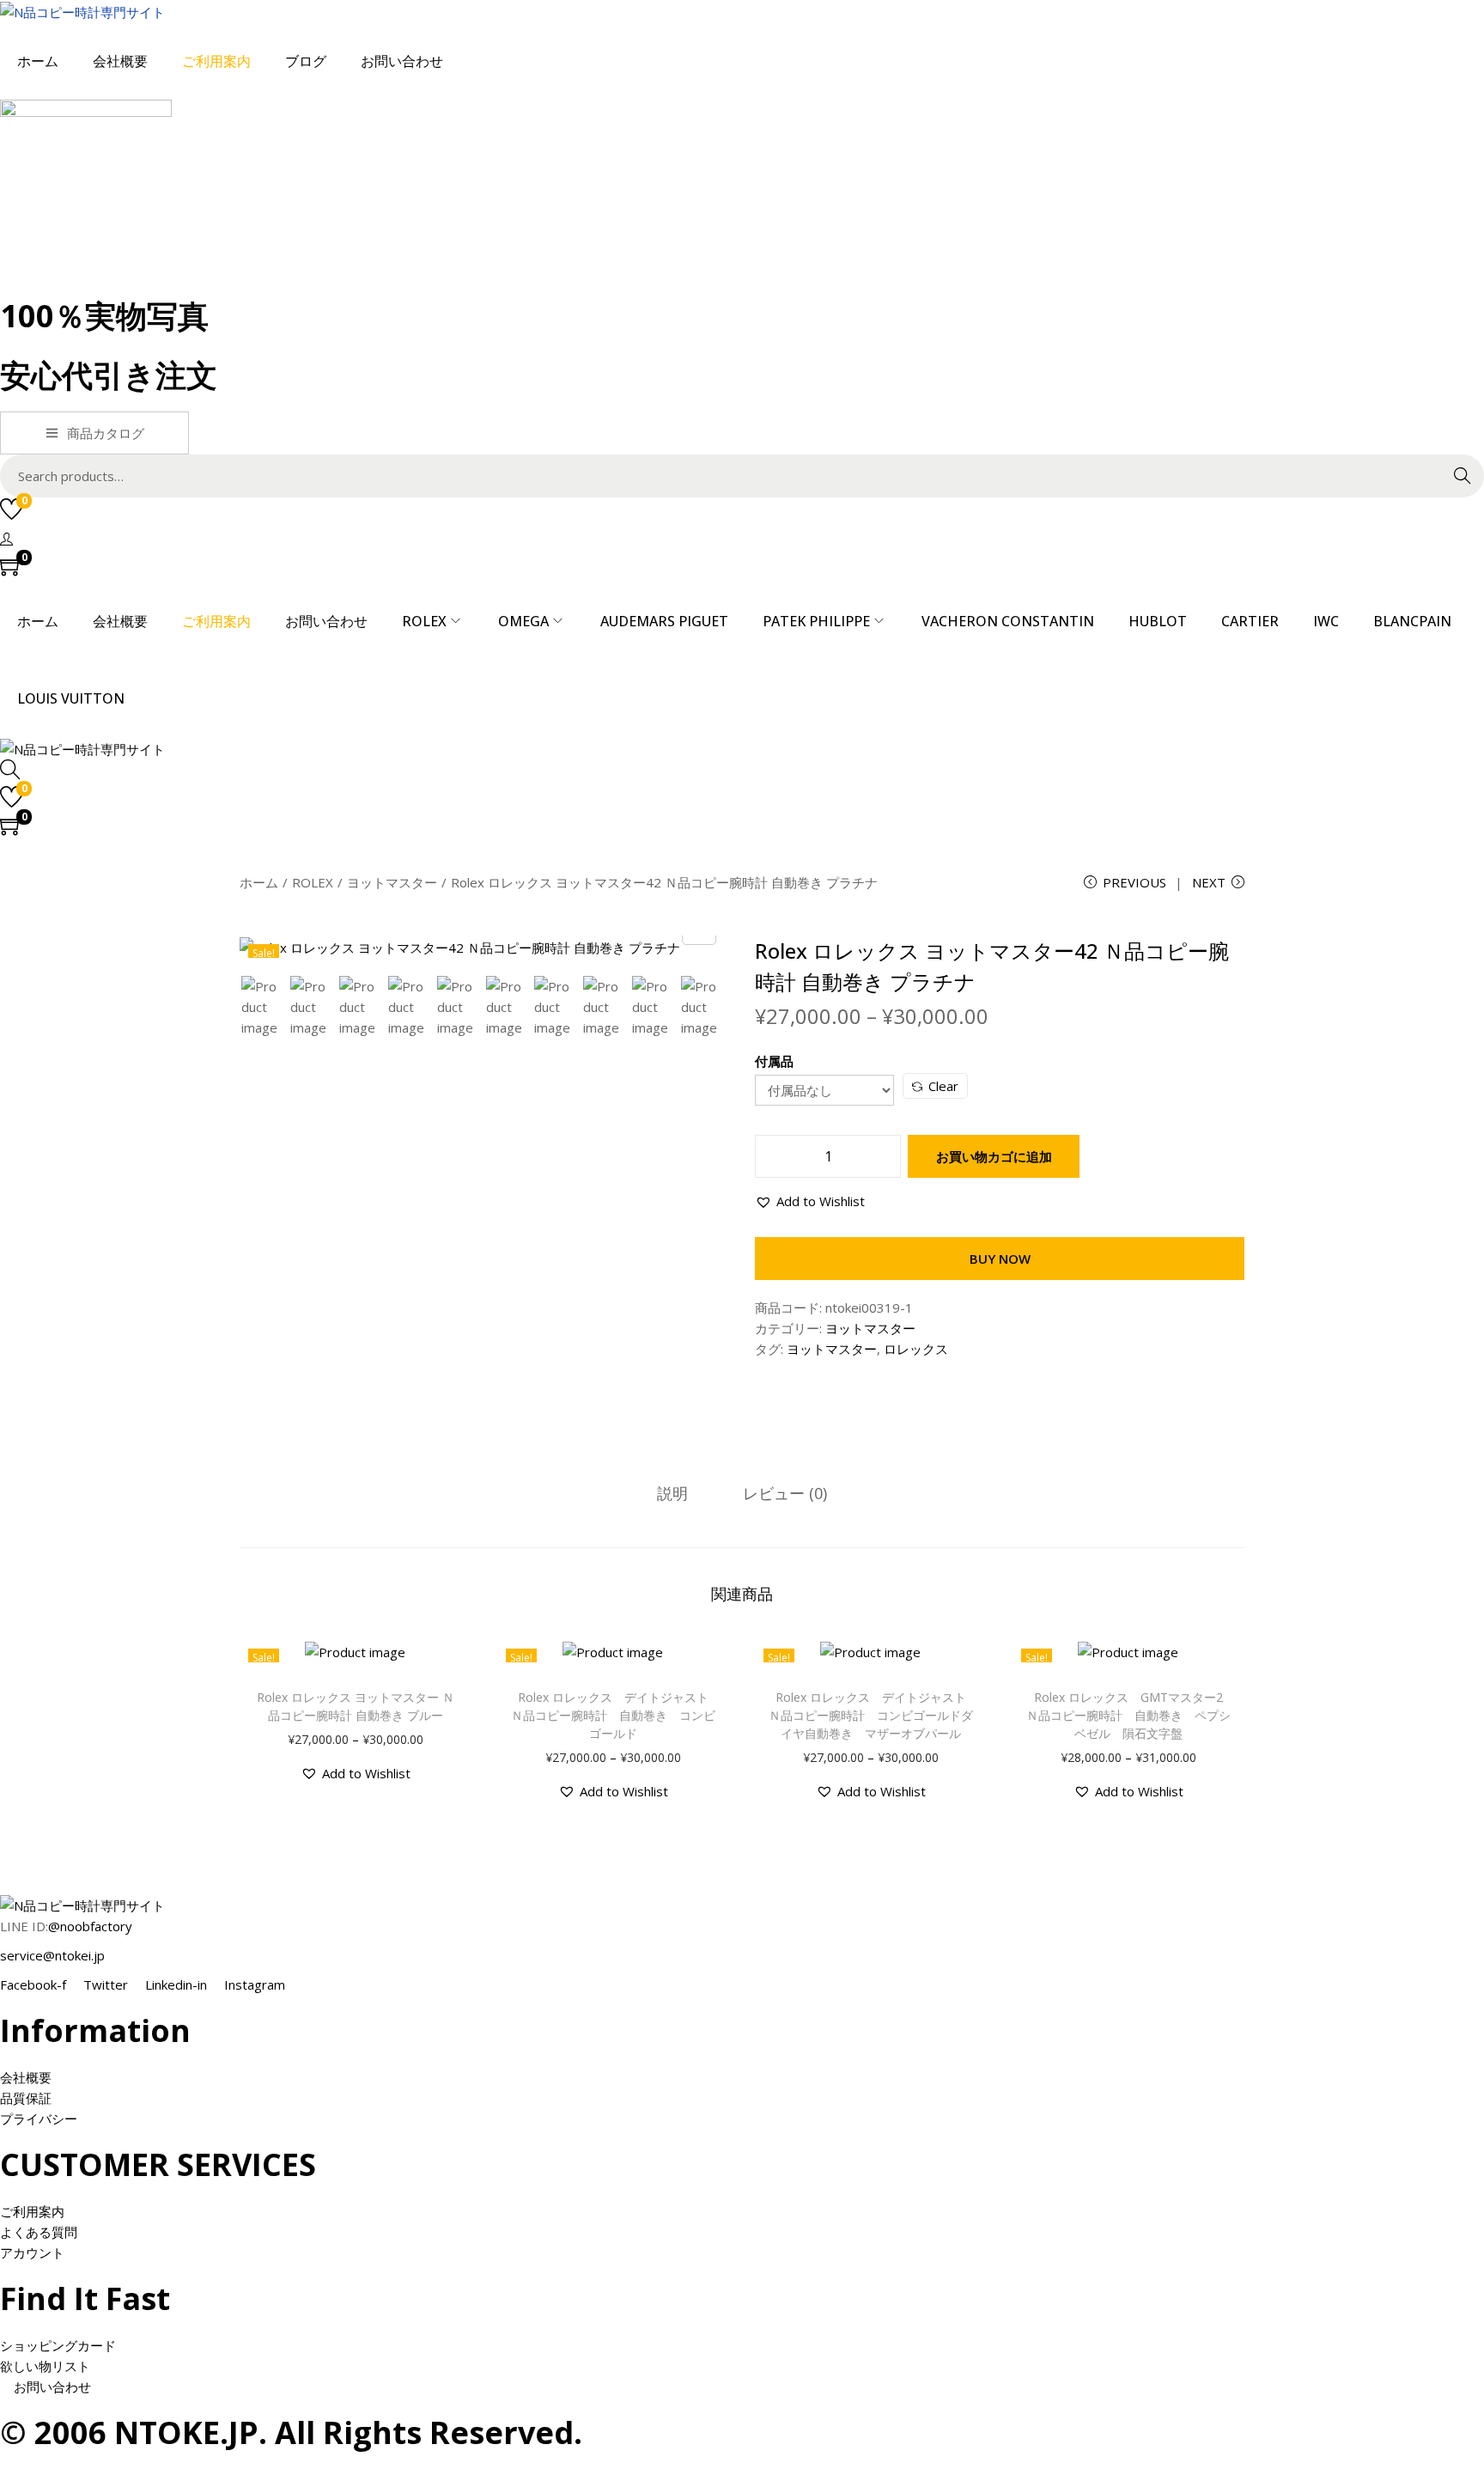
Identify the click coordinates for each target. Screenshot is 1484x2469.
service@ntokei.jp (52, 1955)
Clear (943, 1086)
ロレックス (916, 1349)
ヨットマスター (392, 882)
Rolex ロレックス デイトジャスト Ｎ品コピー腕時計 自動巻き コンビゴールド (616, 1715)
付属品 (774, 1061)
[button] (810, 1201)
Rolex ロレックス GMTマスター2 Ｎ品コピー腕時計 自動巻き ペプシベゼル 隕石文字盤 (1131, 1715)
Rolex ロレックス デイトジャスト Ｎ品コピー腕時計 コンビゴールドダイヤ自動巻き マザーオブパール (873, 1715)
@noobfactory (90, 1926)
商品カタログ (106, 433)
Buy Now (1000, 1259)
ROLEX (313, 882)
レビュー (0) (785, 1493)
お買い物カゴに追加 (994, 1156)
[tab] (672, 1493)
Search (1463, 476)
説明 (672, 1493)
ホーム (259, 882)
